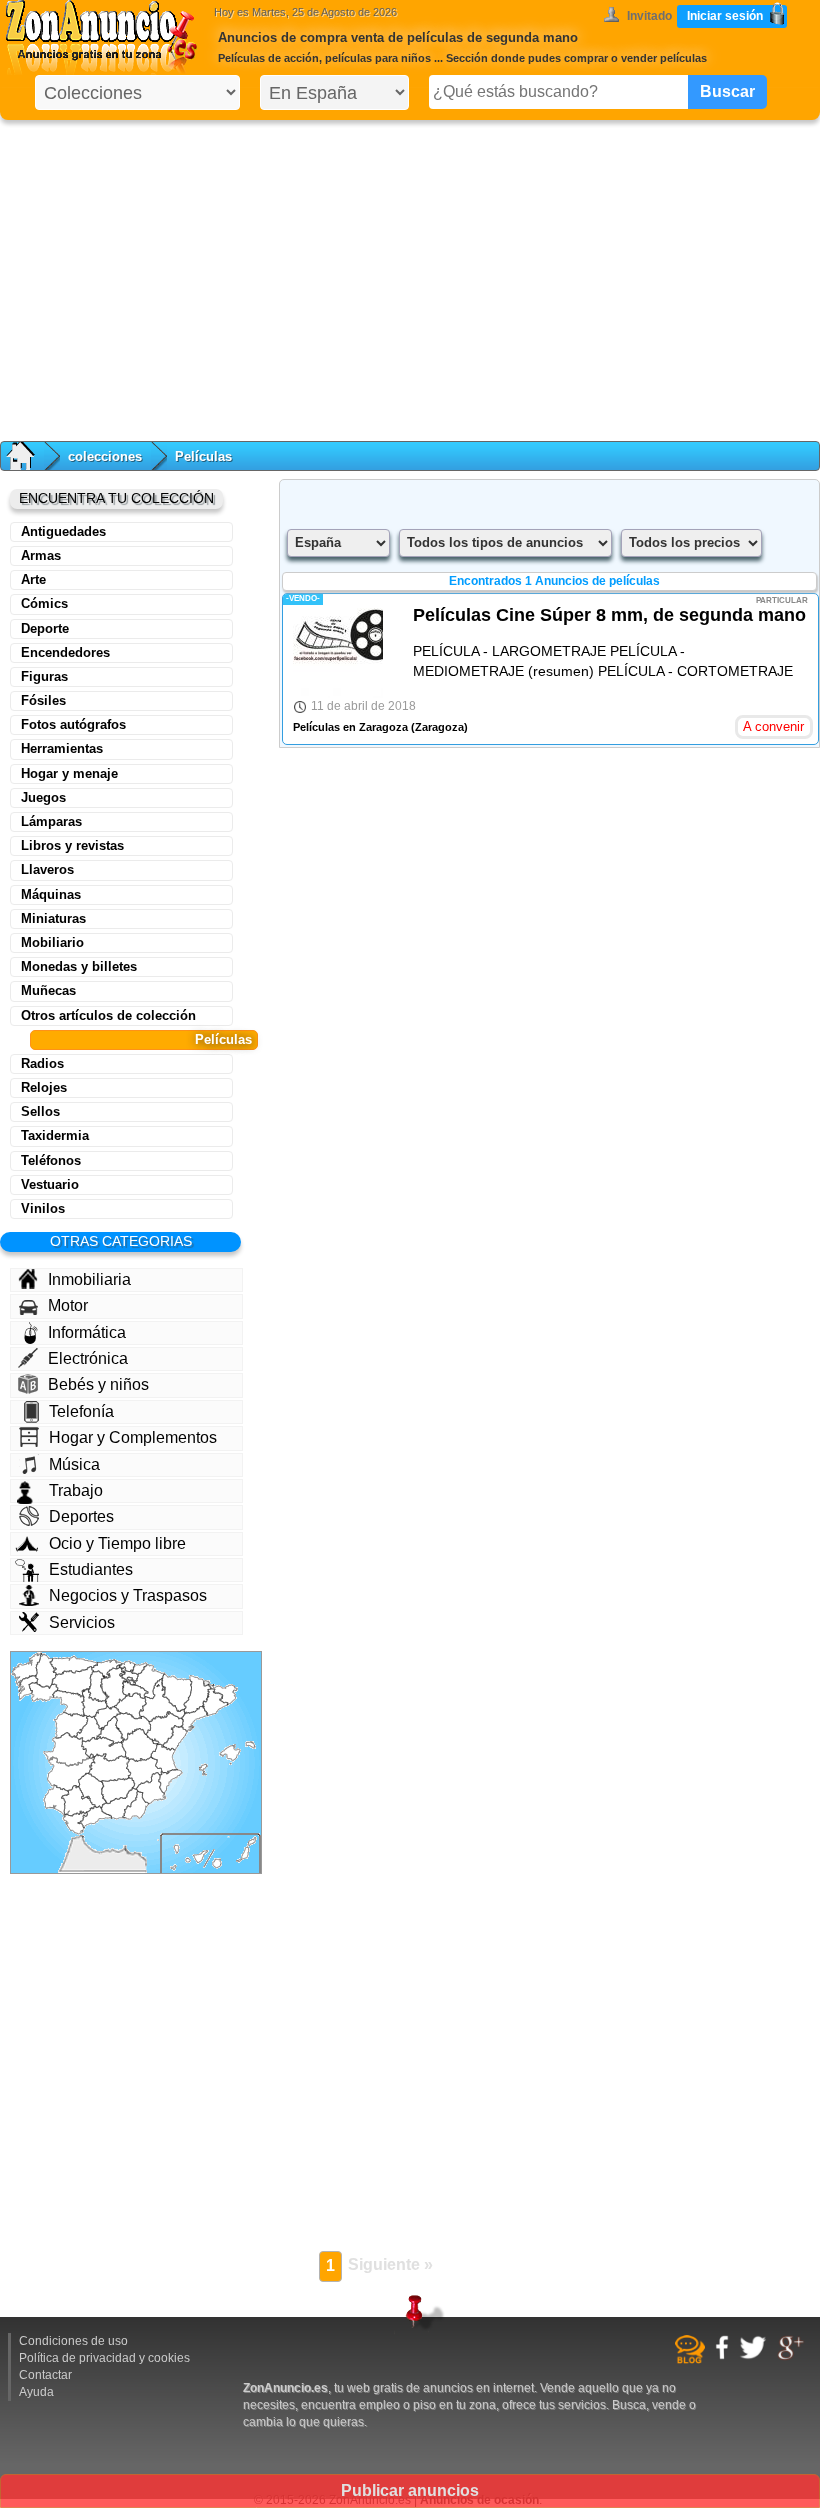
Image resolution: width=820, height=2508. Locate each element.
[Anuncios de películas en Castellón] (175, 1738)
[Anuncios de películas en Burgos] (114, 1687)
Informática (87, 1332)
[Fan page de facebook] (724, 2356)
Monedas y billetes (79, 966)
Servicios (82, 1622)
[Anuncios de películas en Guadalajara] (133, 1726)
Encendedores (65, 652)
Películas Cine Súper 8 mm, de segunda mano (609, 615)
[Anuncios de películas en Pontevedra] (27, 1688)
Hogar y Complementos (133, 1437)
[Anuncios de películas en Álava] (129, 1675)
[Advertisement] (410, 276)
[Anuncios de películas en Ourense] (43, 1692)
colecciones (105, 456)
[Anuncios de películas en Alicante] (170, 1781)
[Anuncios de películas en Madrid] (110, 1731)
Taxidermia (55, 1135)
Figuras (44, 676)
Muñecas (48, 990)
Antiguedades (63, 531)
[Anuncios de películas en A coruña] (27, 1669)
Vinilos (43, 1208)
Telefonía (81, 1411)
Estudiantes (91, 1569)
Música (74, 1464)
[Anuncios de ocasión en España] (106, 40)
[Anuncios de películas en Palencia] (98, 1686)
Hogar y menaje (69, 773)
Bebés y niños (98, 1384)
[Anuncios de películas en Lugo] (46, 1671)
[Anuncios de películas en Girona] (223, 1694)
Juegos (43, 797)
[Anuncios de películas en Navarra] (149, 1681)
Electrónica (88, 1358)
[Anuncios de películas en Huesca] (177, 1692)
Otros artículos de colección (108, 1015)
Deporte (45, 628)
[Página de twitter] (755, 2356)
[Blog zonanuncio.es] (692, 2360)
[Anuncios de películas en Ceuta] (81, 1837)
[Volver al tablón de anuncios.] (30, 456)
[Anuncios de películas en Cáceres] (69, 1749)
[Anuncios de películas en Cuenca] (139, 1744)
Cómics (44, 603)
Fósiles (43, 700)
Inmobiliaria (89, 1279)
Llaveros (47, 869)
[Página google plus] (793, 2357)
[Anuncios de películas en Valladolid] (94, 1703)
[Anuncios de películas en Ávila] (89, 1728)
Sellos (40, 1111)
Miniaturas (53, 918)
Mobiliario (52, 942)
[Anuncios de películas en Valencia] (164, 1756)
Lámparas (51, 821)
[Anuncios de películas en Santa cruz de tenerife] (189, 1857)
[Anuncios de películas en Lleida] (197, 1694)
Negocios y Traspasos (128, 1595)
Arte (33, 579)
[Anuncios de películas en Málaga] (95, 1817)
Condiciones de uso (73, 2341)
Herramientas (62, 748)
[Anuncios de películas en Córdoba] (92, 1791)
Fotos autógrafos (73, 724)
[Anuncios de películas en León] (72, 1681)
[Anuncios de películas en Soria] (130, 1705)
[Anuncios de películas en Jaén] (118, 1791)
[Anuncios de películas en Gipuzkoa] (139, 1669)
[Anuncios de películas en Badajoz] (71, 1774)
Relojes (44, 1087)
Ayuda (36, 2392)
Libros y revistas (72, 845)
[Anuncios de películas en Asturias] (73, 1665)
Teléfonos (51, 1160)
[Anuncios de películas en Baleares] (227, 1758)
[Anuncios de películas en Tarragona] (194, 1718)
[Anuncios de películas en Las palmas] (234, 1852)
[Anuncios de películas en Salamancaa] (71, 1725)
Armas (41, 555)
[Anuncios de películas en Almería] (136, 1805)
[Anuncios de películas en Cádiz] (75, 1822)
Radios (42, 1063)
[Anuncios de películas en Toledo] (104, 1749)
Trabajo (76, 1490)
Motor (68, 1305)
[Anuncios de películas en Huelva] (57, 1800)
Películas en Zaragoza (350, 727)
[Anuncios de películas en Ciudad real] (109, 1768)
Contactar (45, 2375)
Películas (223, 1039)
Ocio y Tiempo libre (117, 1543)
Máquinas (51, 894)
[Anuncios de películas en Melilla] (125, 1848)
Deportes (81, 1516)
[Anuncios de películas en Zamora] (69, 1703)
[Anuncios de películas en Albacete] (144, 1773)
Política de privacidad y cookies (104, 2358)
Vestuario (50, 1184)
